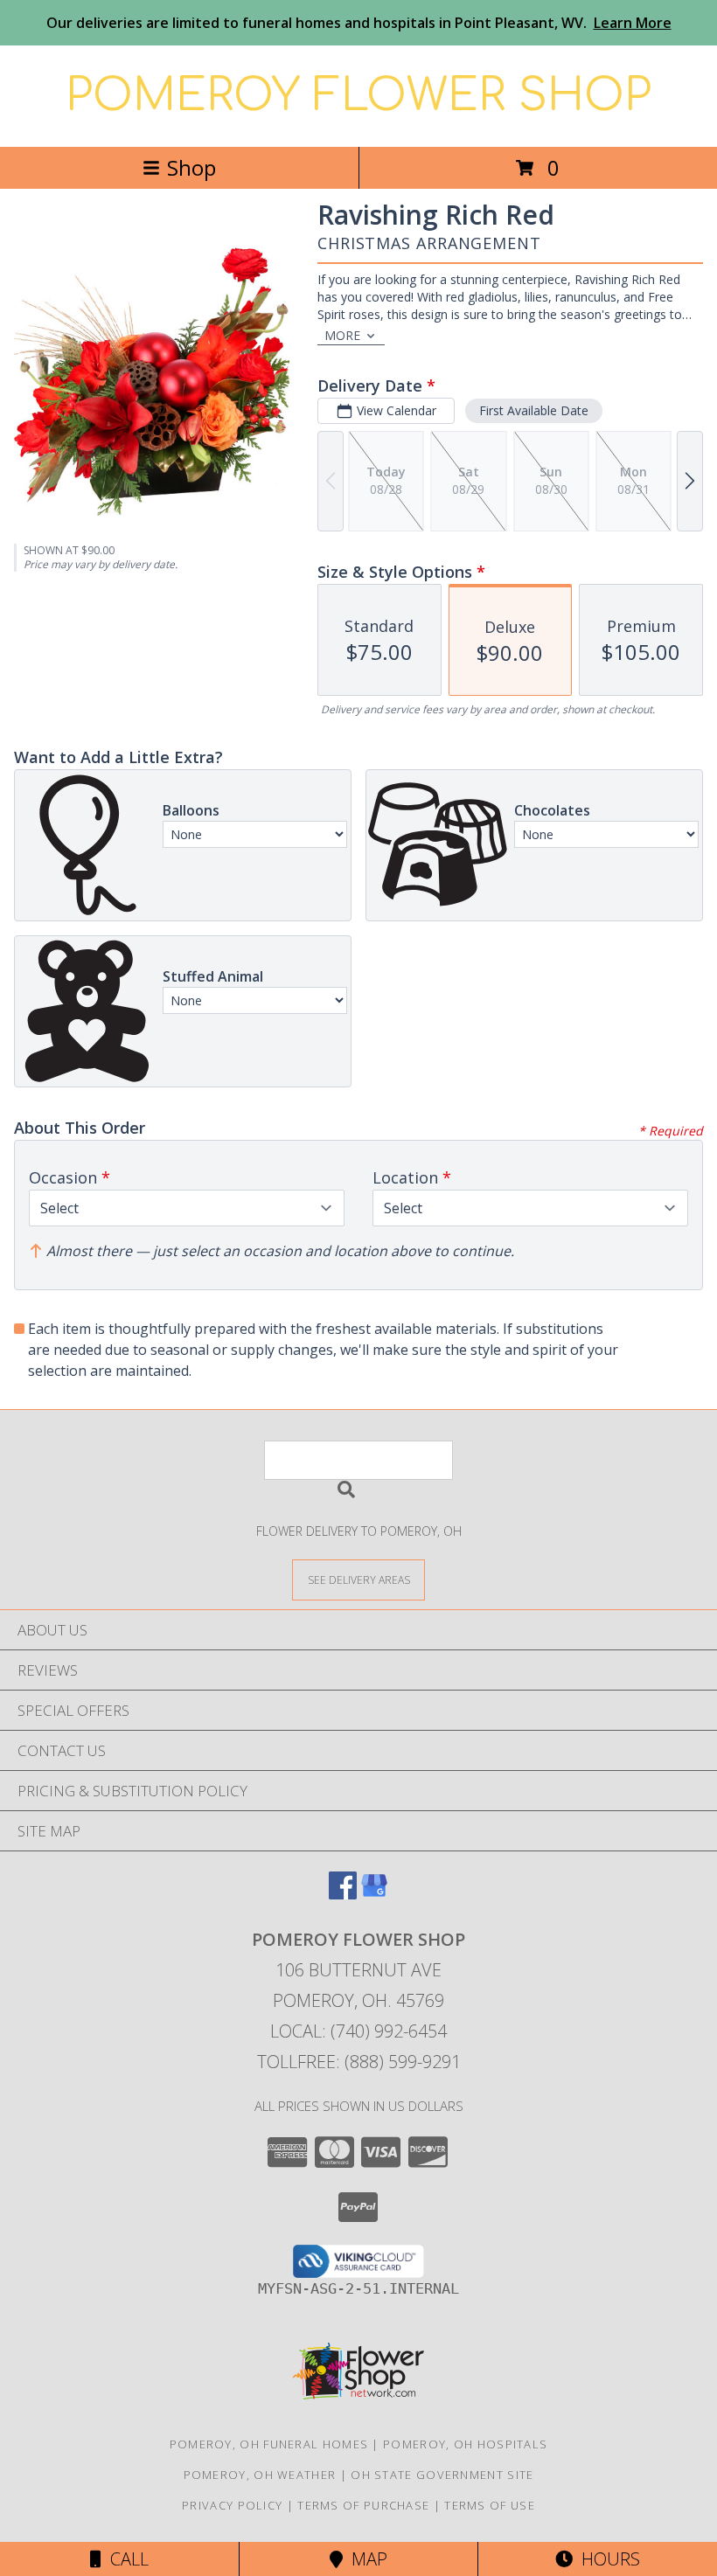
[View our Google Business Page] (374, 1894)
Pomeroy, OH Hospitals (465, 2444)
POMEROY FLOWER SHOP (358, 96)
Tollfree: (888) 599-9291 (359, 2062)
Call (125, 2559)
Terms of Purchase (363, 2505)
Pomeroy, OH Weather (260, 2475)
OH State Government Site (442, 2475)
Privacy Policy (232, 2505)
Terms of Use (490, 2505)
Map (365, 2559)
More (342, 335)
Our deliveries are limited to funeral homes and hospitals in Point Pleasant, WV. (359, 23)
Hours (606, 2559)
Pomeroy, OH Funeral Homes (269, 2444)
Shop (191, 167)
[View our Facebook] (343, 1894)
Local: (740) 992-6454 (358, 2031)
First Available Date (534, 410)
